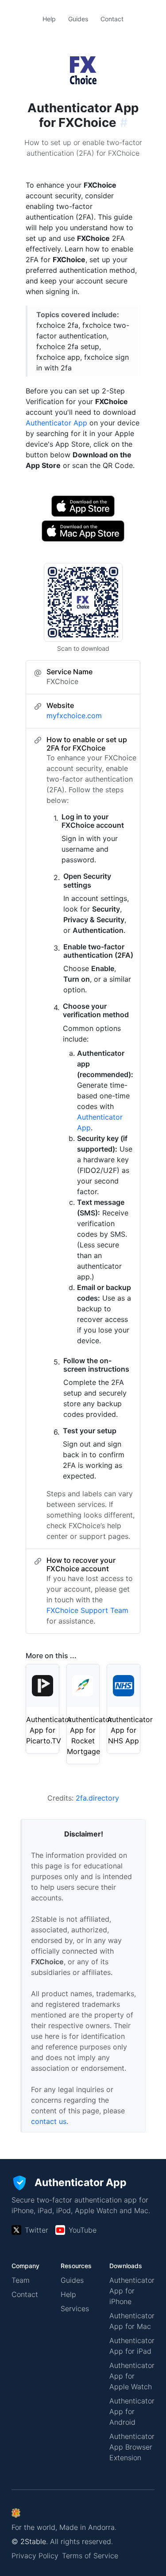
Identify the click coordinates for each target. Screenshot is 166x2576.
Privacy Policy (35, 2556)
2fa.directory (97, 1798)
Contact (112, 19)
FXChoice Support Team (87, 1610)
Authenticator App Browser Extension (132, 2447)
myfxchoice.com (74, 716)
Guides (78, 19)
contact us (49, 2121)
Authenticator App (56, 423)
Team (21, 2280)
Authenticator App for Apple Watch (132, 2376)
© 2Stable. (30, 2541)
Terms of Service (90, 2556)
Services (75, 2309)
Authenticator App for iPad (132, 2346)
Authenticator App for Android (132, 2411)
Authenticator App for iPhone (132, 2291)
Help (49, 19)
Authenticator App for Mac (132, 2321)
